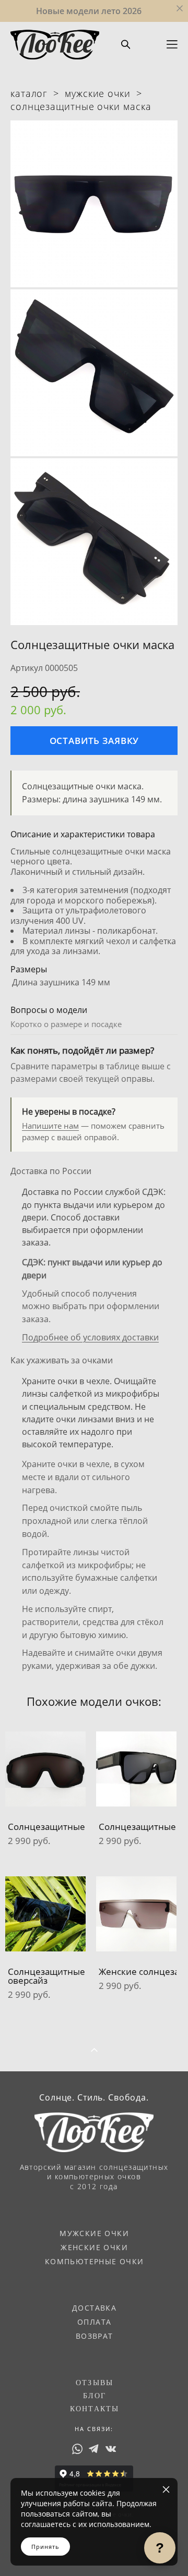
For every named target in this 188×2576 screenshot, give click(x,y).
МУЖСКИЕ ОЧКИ (94, 2233)
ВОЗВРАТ (95, 2336)
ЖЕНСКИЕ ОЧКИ (94, 2247)
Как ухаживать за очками (62, 1360)
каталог (29, 93)
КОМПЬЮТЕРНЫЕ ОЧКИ (95, 2261)
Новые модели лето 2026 (89, 11)
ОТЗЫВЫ (95, 2383)
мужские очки (98, 93)
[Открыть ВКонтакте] (111, 2449)
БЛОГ (95, 2396)
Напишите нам (50, 1126)
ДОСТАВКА (94, 2308)
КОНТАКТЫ (95, 2409)
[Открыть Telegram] (94, 2449)
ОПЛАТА (94, 2322)
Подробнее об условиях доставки (90, 1337)
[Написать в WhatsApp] (77, 2449)
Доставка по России (51, 1171)
